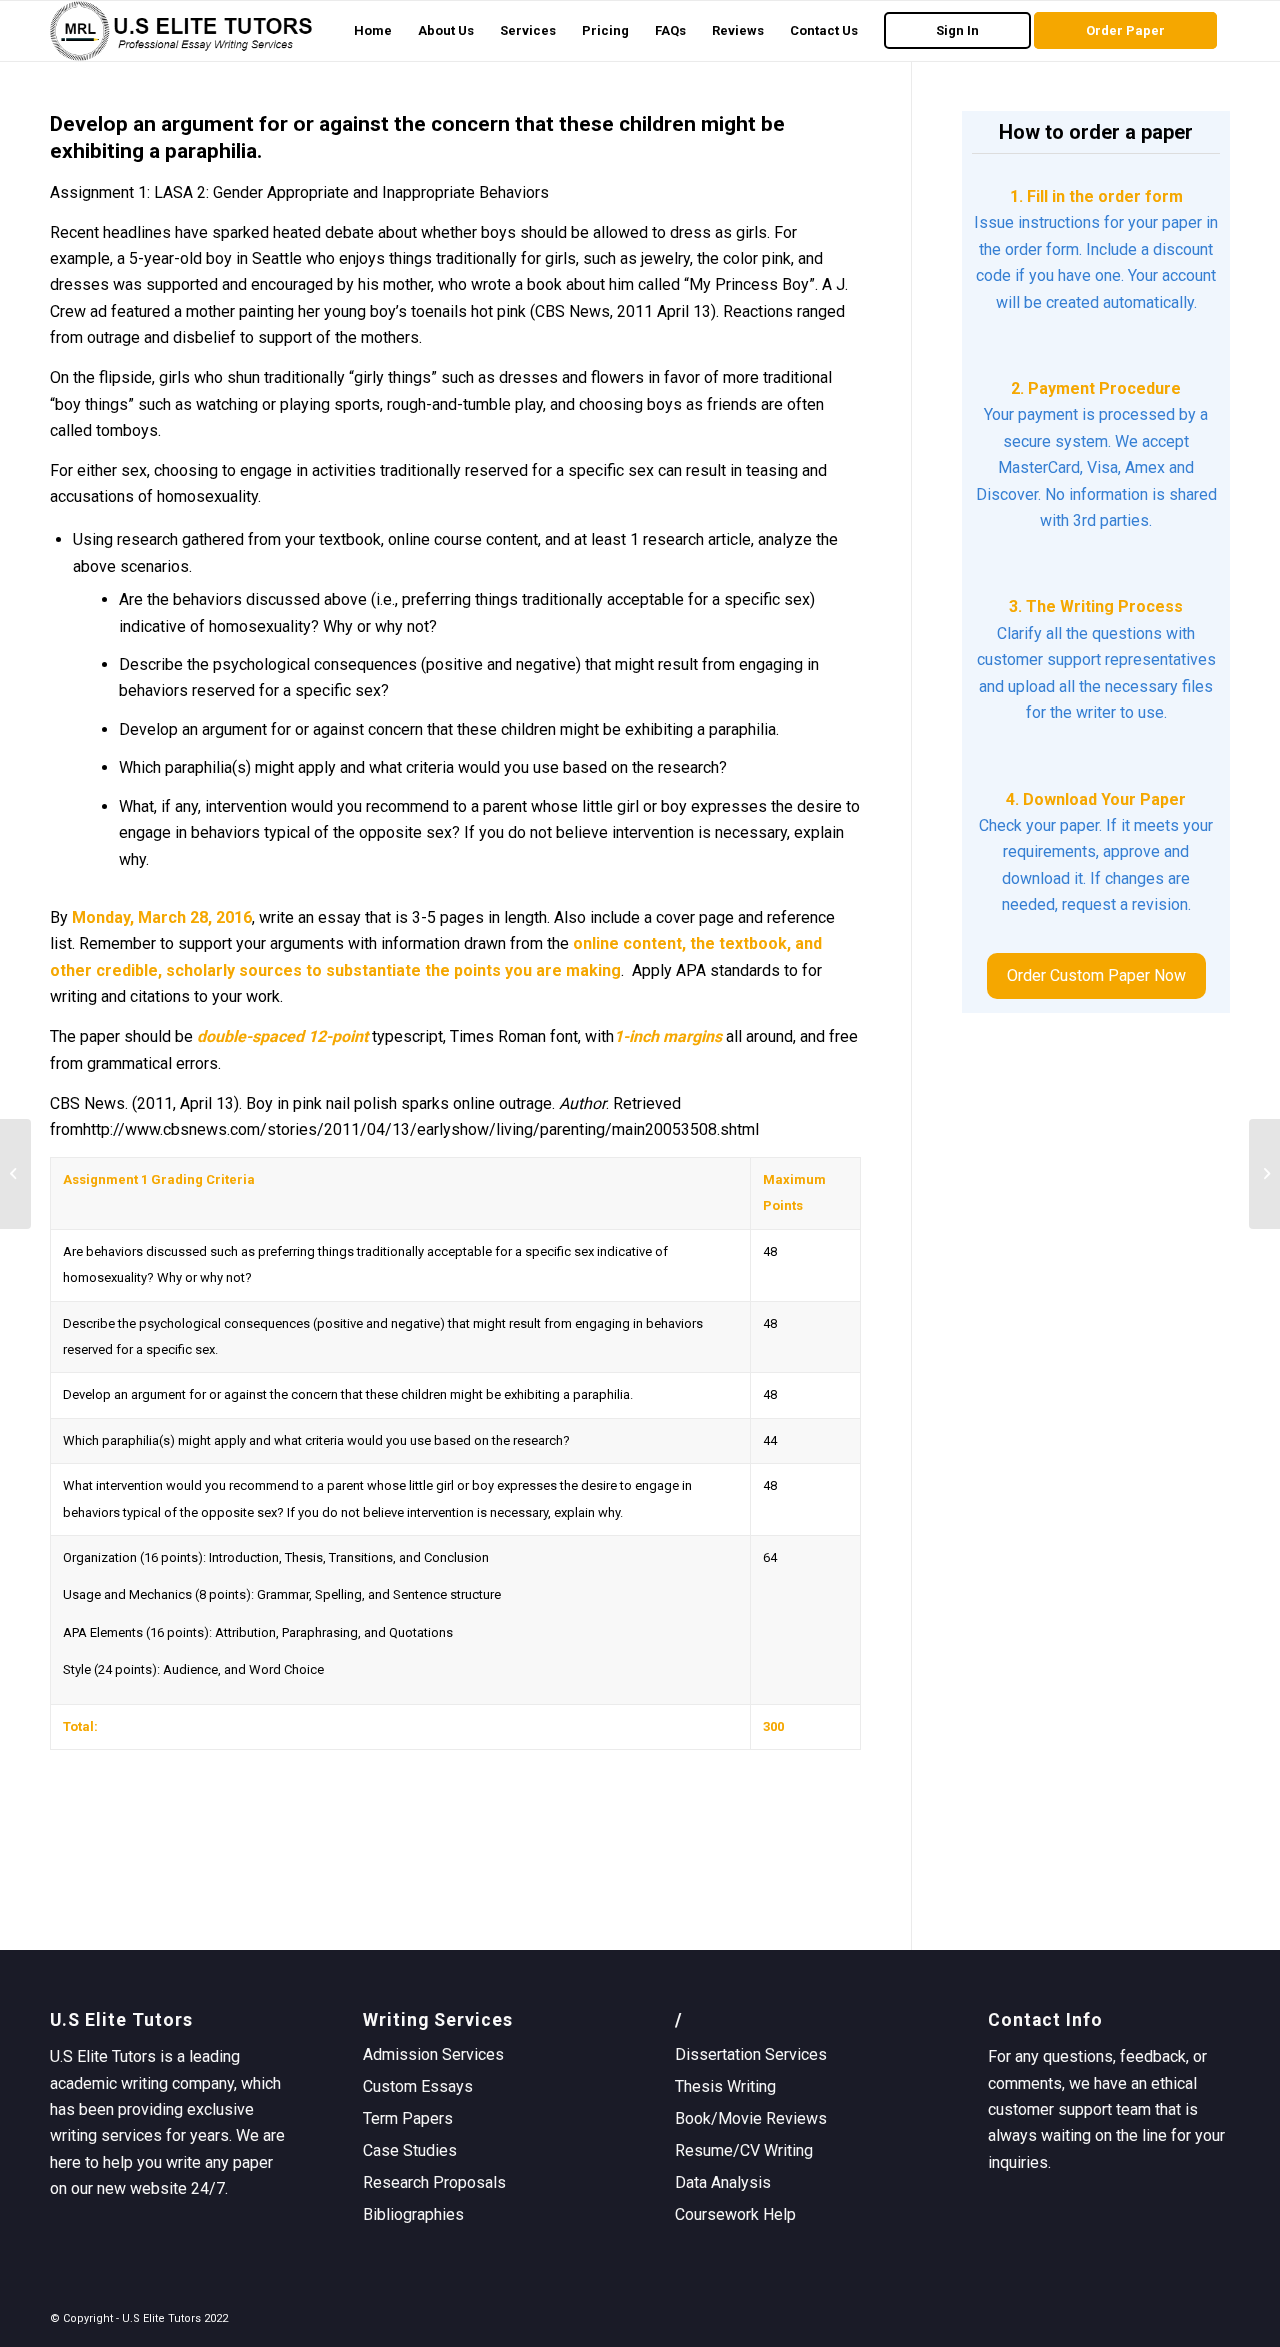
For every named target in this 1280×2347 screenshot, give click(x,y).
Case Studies (410, 2150)
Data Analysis (723, 2182)
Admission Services (433, 2054)
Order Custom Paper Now (1096, 975)
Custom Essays (418, 2086)
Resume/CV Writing (744, 2150)
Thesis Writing (725, 2086)
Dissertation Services (751, 2054)
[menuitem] (373, 31)
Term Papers (408, 2118)
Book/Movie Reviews (751, 2118)
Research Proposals (434, 2182)
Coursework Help (735, 2214)
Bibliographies (413, 2214)
